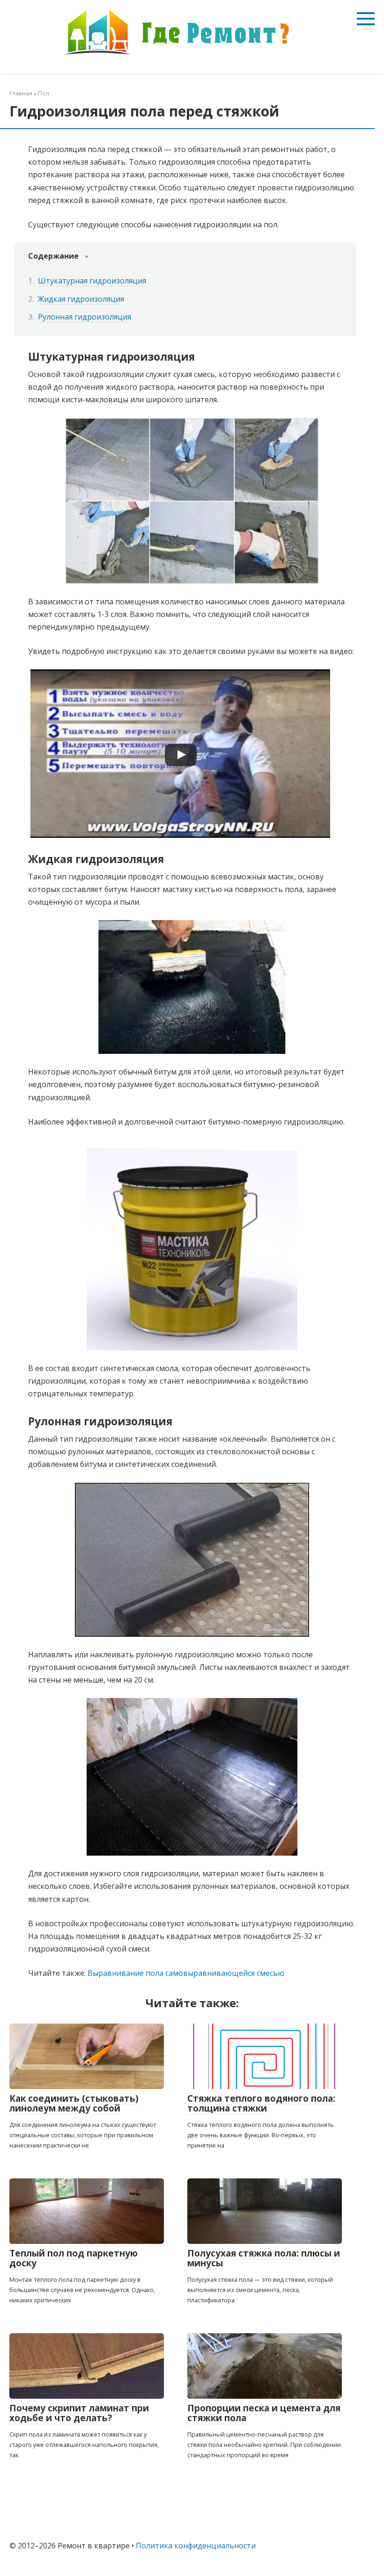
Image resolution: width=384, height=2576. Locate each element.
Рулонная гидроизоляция (85, 317)
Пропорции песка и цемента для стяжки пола (264, 2413)
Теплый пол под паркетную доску (74, 2258)
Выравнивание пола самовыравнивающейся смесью (186, 1973)
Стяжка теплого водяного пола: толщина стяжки (261, 2103)
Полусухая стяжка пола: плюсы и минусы (264, 2258)
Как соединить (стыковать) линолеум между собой (74, 2103)
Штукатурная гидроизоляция (92, 281)
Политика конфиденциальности (196, 2546)
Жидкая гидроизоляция (81, 299)
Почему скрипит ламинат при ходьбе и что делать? (79, 2413)
